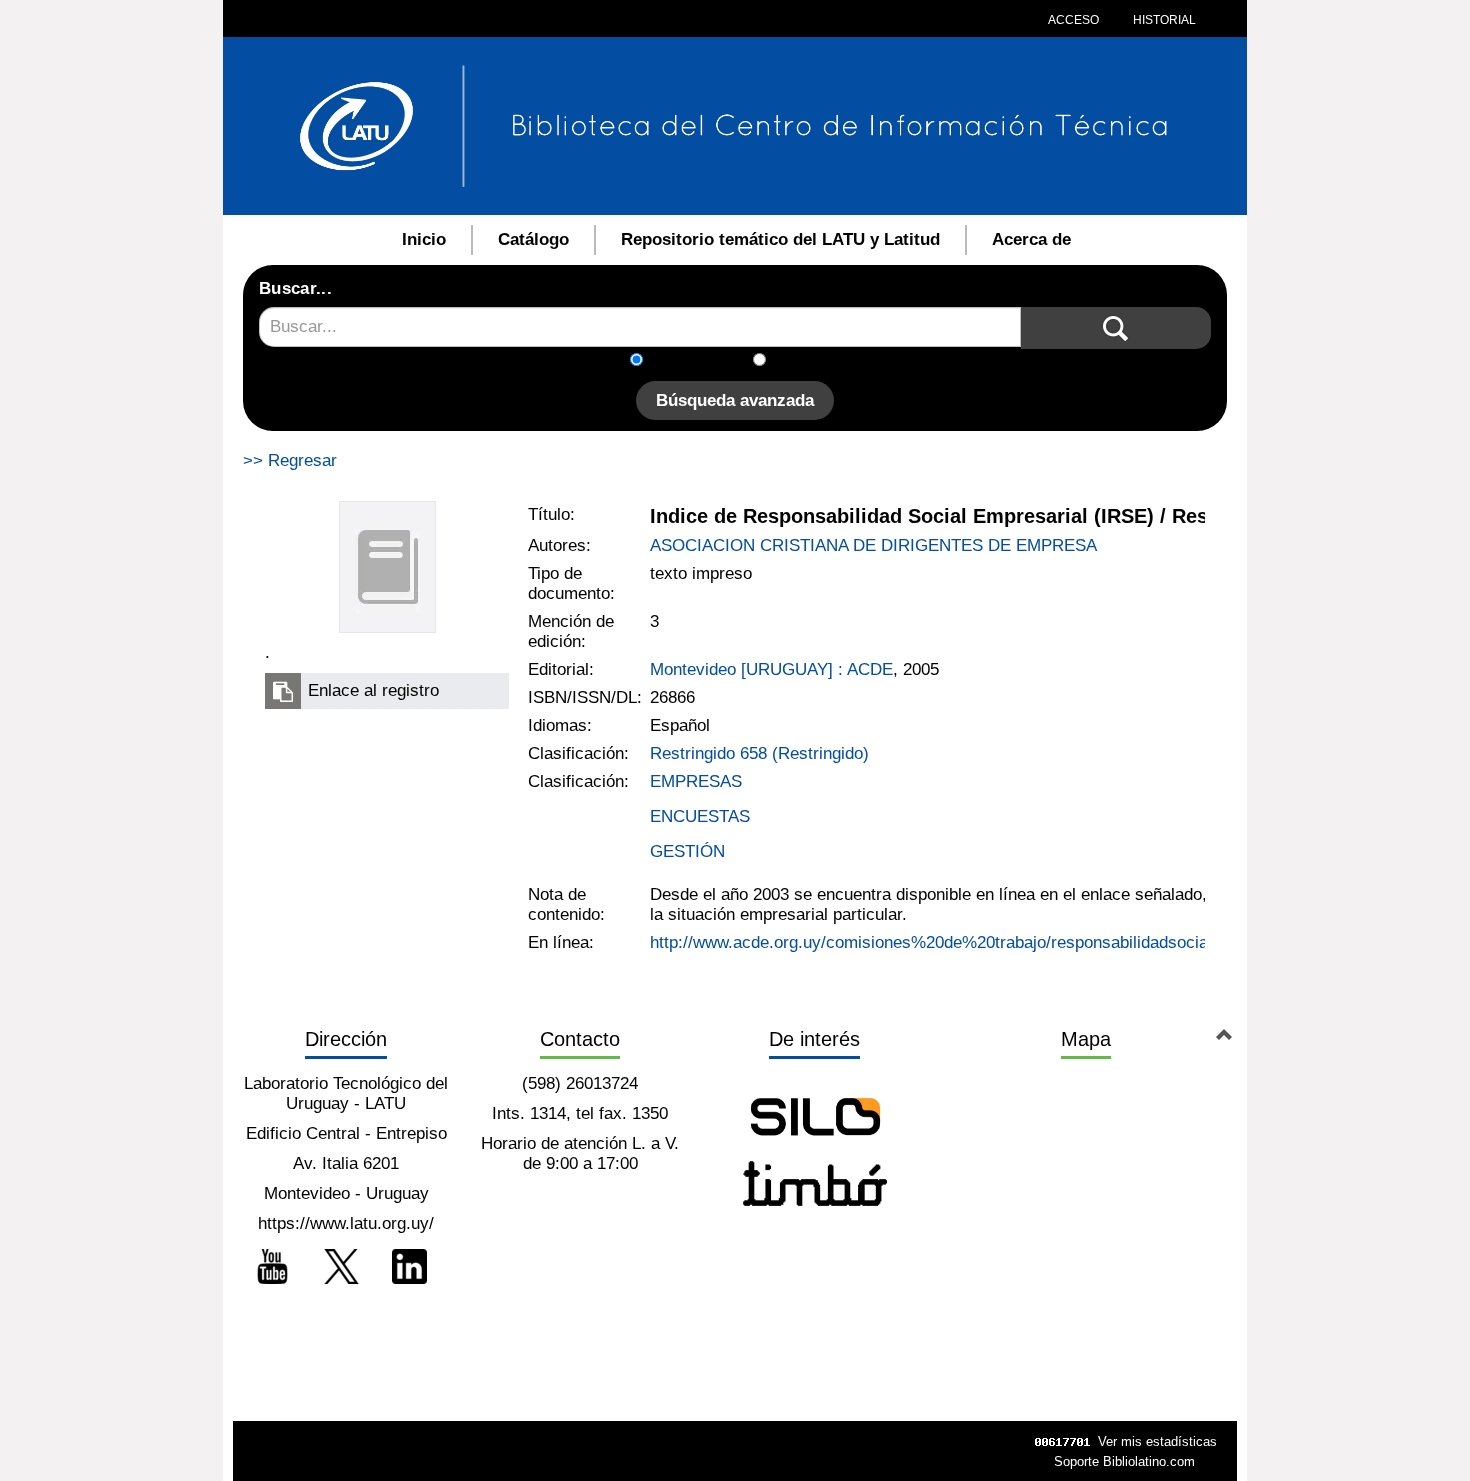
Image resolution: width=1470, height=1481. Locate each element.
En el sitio (814, 361)
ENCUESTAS (700, 816)
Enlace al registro (373, 690)
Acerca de (1031, 239)
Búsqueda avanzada (735, 400)
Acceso (1073, 20)
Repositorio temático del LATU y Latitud (780, 239)
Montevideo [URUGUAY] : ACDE (771, 669)
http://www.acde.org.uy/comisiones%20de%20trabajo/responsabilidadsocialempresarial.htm (991, 942)
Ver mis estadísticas (1157, 1441)
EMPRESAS (696, 781)
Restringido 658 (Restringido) (759, 753)
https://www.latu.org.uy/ (346, 1223)
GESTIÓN (687, 851)
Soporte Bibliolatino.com (1124, 1461)
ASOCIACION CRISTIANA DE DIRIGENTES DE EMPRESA (873, 545)
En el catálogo (704, 361)
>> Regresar (290, 460)
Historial (1163, 20)
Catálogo (533, 239)
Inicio (424, 239)
